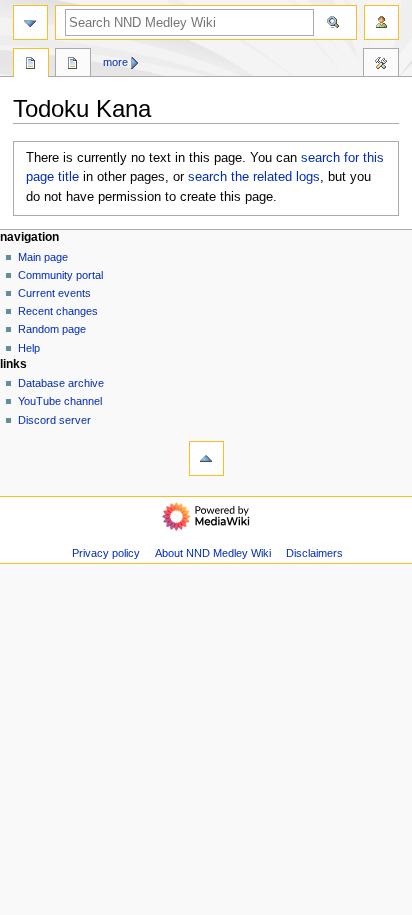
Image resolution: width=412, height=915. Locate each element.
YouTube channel (60, 401)
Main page (43, 257)
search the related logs (254, 177)
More (115, 62)
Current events (54, 293)
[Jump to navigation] (30, 22)
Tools (381, 65)
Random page (52, 329)
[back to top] (206, 458)
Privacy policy (106, 553)
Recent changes (58, 311)
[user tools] (381, 22)
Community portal (60, 275)
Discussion (73, 65)
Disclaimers (314, 553)
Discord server (54, 420)
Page (31, 65)
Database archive (61, 383)
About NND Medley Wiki (213, 553)
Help (29, 348)
